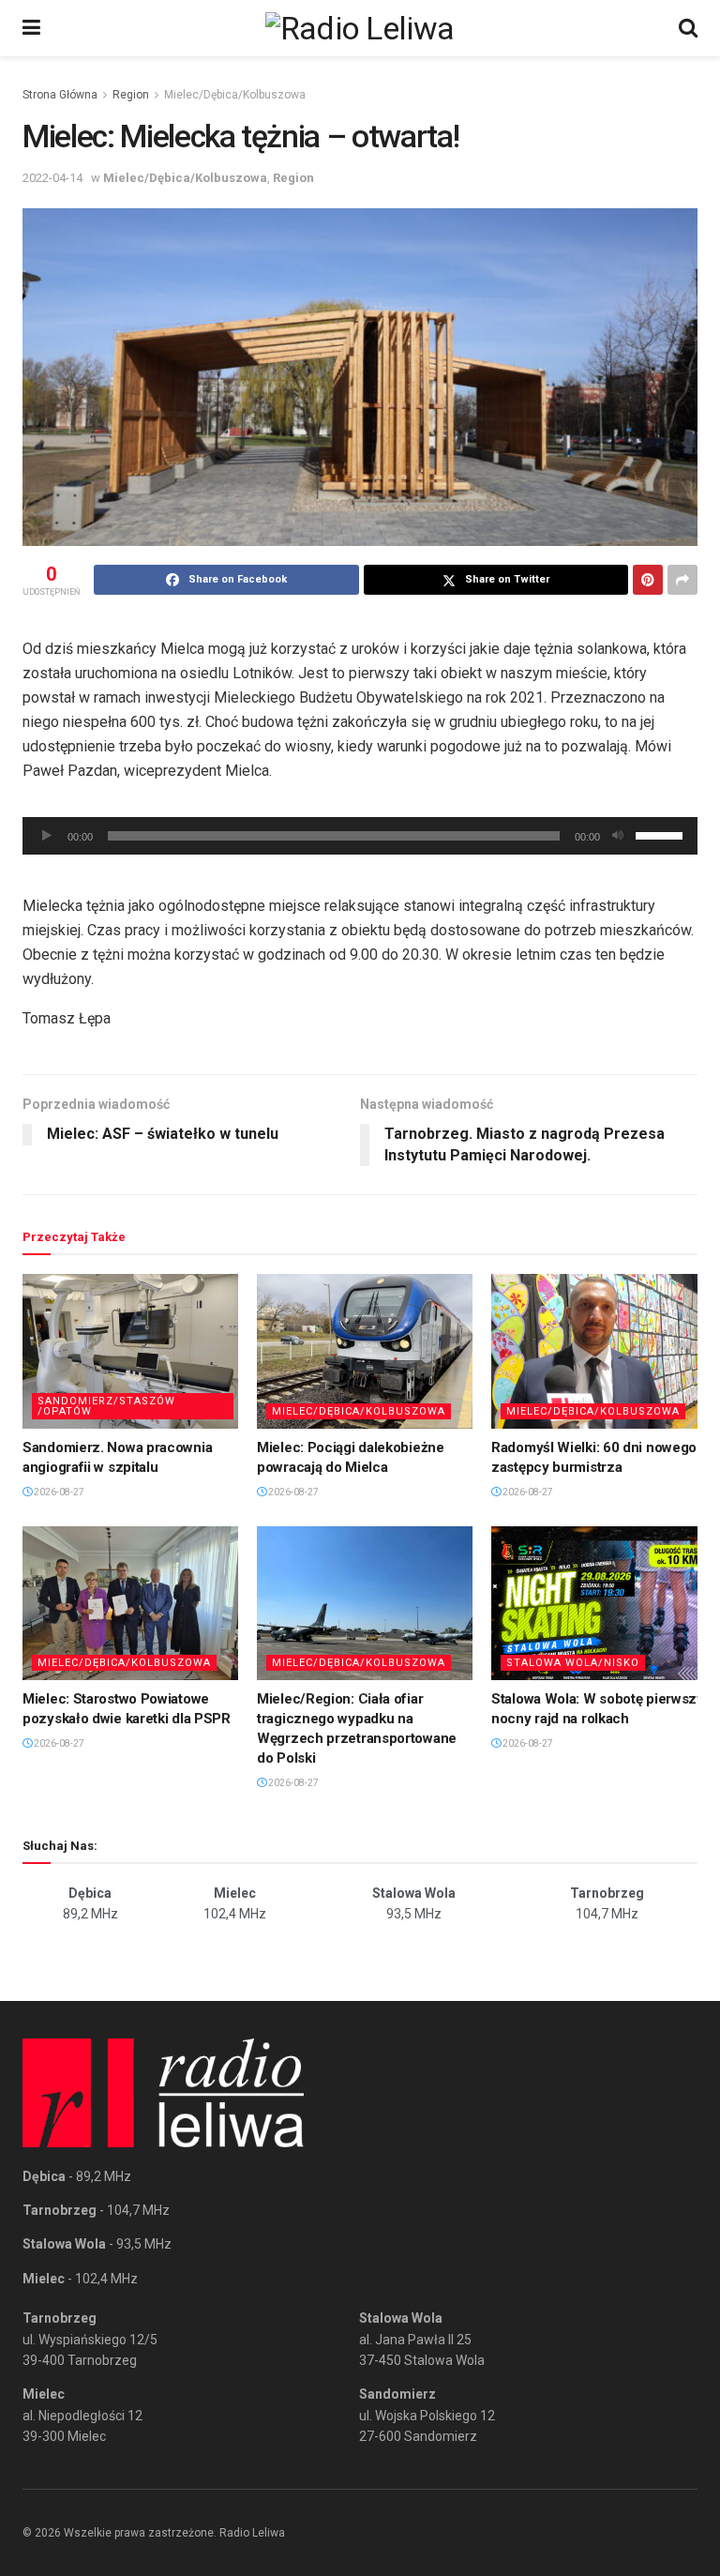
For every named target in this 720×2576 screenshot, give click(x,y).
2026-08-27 (58, 1492)
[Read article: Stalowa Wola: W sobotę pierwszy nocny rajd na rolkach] (599, 1603)
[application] (360, 836)
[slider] (662, 834)
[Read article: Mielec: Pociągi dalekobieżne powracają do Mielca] (365, 1351)
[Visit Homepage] (360, 28)
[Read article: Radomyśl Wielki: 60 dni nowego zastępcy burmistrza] (599, 1351)
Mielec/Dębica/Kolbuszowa (235, 95)
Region (131, 95)
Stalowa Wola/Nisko (573, 1663)
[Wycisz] (618, 836)
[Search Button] (688, 28)
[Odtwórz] (47, 836)
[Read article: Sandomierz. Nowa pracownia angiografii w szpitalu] (130, 1351)
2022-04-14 (52, 178)
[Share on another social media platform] (682, 580)
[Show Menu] (31, 28)
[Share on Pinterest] (648, 580)
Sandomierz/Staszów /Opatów (106, 1406)
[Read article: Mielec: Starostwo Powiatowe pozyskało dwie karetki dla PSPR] (130, 1603)
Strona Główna (60, 95)
